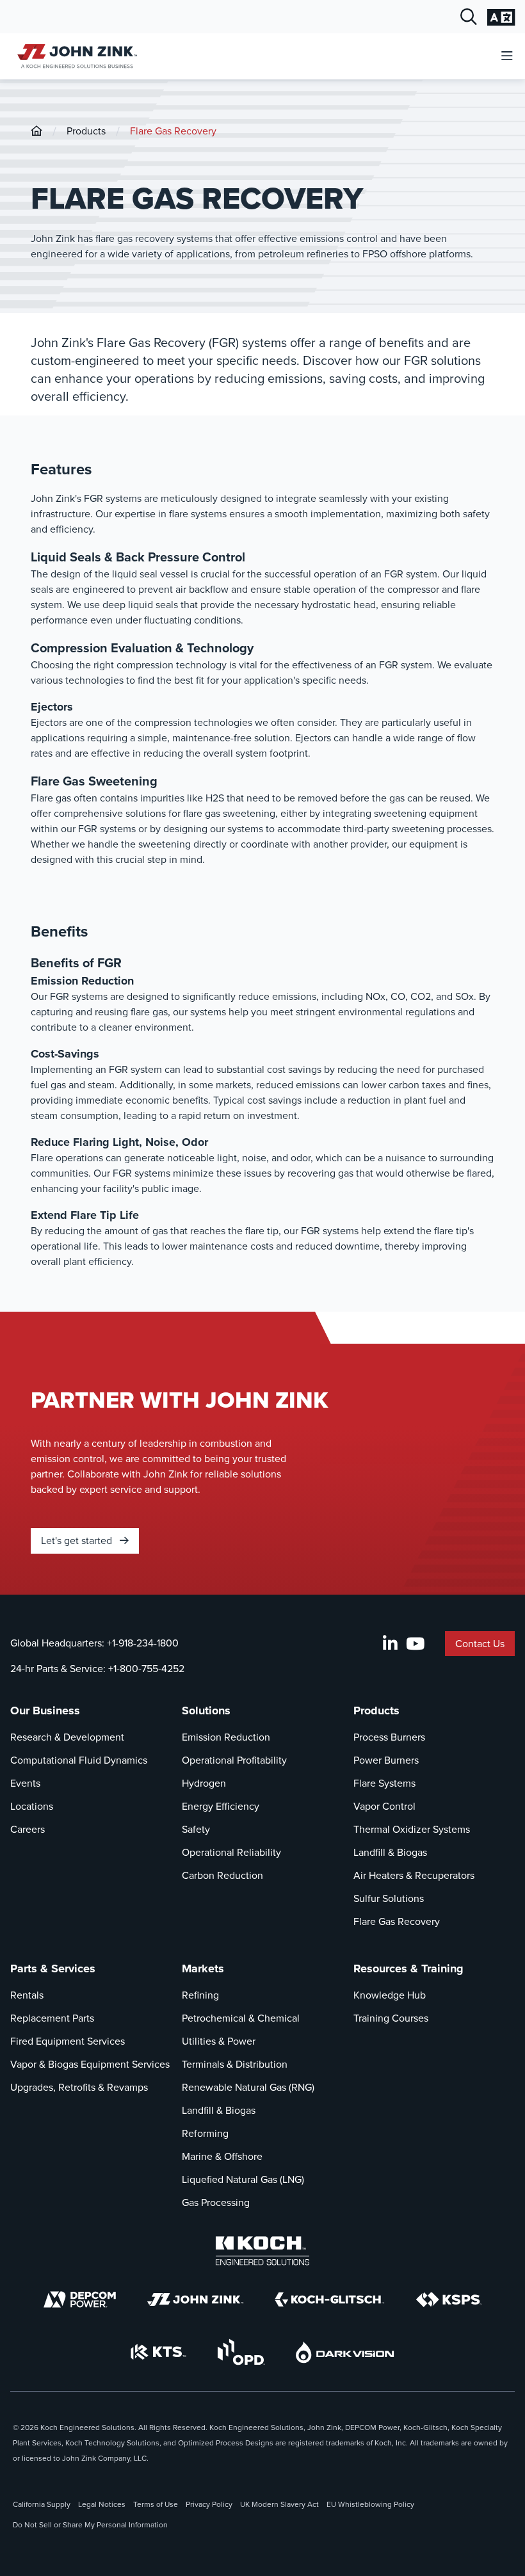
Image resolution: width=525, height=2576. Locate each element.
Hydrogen (204, 1783)
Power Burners (386, 1760)
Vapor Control (384, 1806)
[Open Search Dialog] (469, 17)
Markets (203, 1968)
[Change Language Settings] (501, 17)
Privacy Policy (209, 2504)
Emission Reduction (226, 1737)
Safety (196, 1829)
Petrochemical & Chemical (241, 2018)
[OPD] (241, 2352)
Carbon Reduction (222, 1875)
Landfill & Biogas (390, 1852)
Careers (28, 1829)
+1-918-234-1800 (143, 1643)
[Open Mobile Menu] (507, 57)
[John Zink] (195, 2299)
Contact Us (480, 1644)
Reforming (205, 2133)
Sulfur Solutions (389, 1898)
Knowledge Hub (390, 1995)
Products (86, 131)
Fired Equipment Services (68, 2041)
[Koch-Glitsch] (330, 2299)
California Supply (42, 2504)
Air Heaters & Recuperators (414, 1875)
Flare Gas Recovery (173, 131)
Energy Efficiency (221, 1806)
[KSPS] (449, 2300)
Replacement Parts (52, 2018)
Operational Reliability (231, 1852)
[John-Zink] (36, 131)
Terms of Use (156, 2504)
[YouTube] (415, 1644)
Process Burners (389, 1737)
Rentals (27, 1995)
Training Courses (391, 2018)
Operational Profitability (234, 1760)
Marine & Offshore (222, 2156)
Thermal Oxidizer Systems (412, 1829)
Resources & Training (408, 1968)
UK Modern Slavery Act (279, 2504)
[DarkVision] (345, 2352)
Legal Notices (102, 2504)
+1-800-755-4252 (146, 1669)
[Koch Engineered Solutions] (262, 2251)
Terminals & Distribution (235, 2064)
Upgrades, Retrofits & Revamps (79, 2087)
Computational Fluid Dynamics (79, 1760)
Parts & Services (53, 1968)
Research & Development (67, 1737)
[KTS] (158, 2352)
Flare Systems (384, 1783)
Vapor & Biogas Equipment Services (90, 2064)
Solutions (206, 1711)
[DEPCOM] (80, 2299)
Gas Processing (216, 2202)
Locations (32, 1806)
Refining (200, 1995)
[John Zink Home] (75, 56)
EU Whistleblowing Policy (370, 2504)
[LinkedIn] (390, 1644)
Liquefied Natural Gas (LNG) (243, 2179)
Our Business (45, 1711)
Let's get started (78, 1541)
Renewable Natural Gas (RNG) (248, 2087)
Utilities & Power (219, 2041)
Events (25, 1783)
